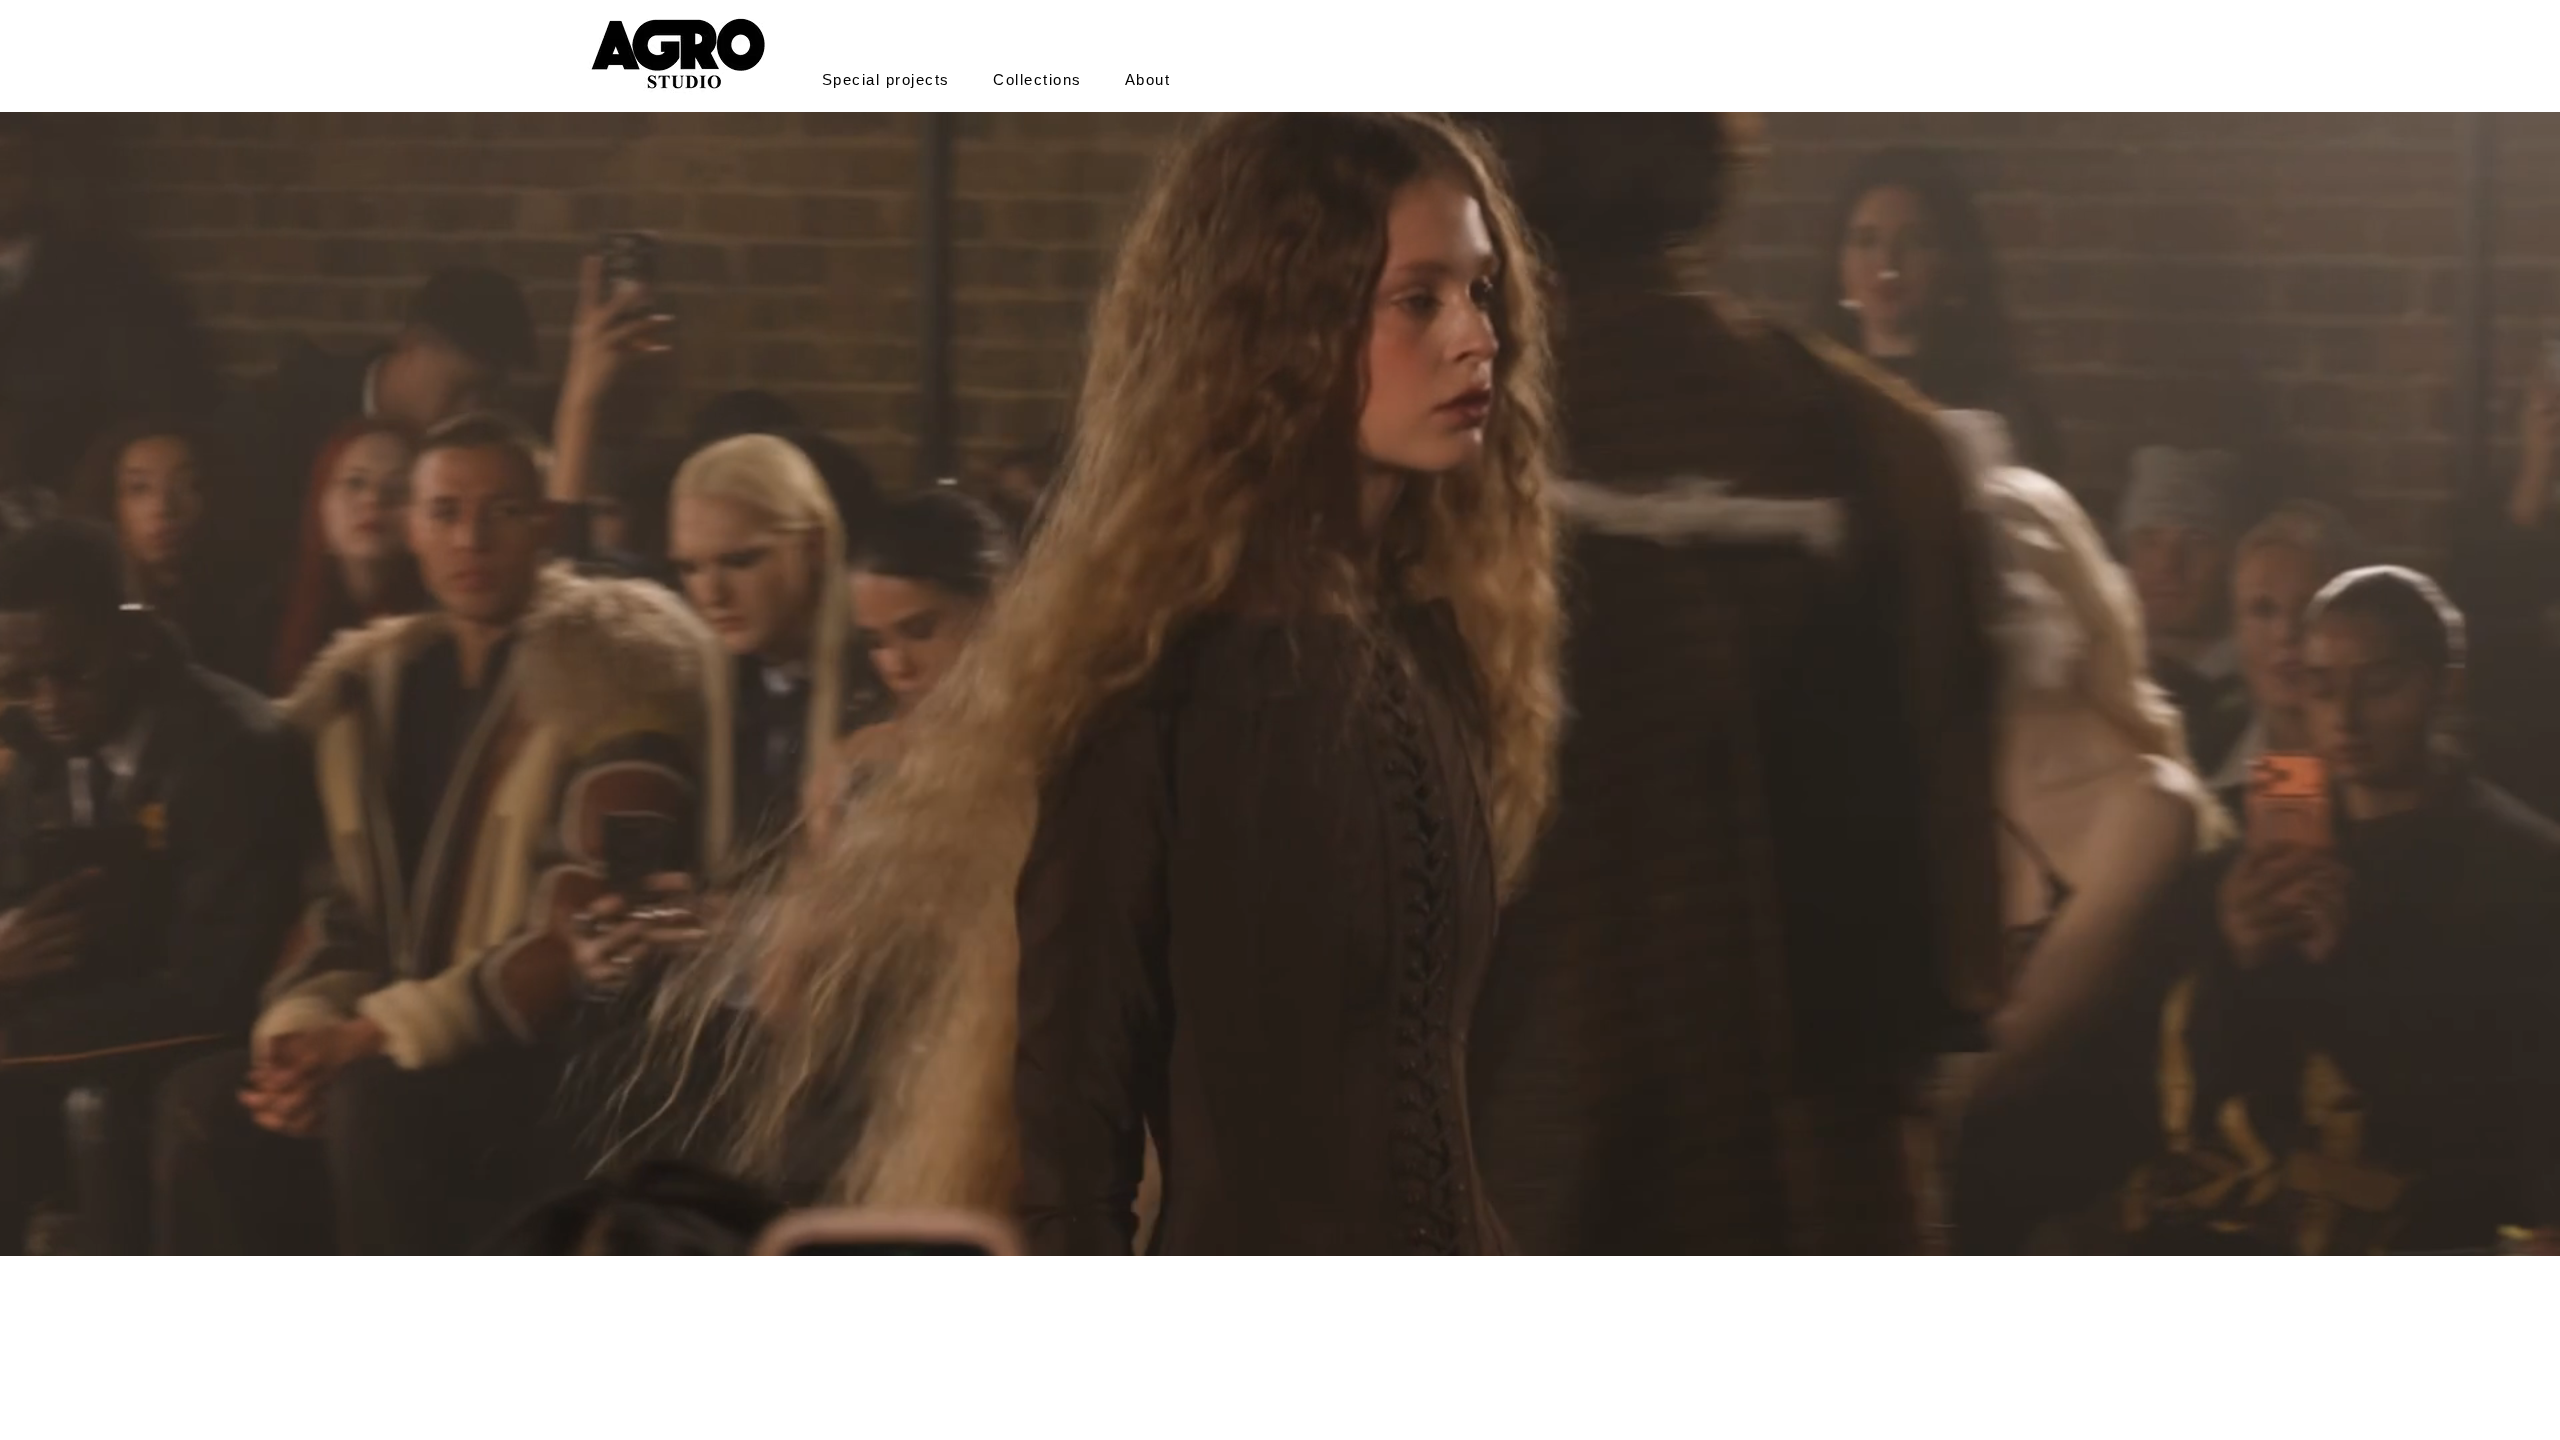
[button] (885, 79)
